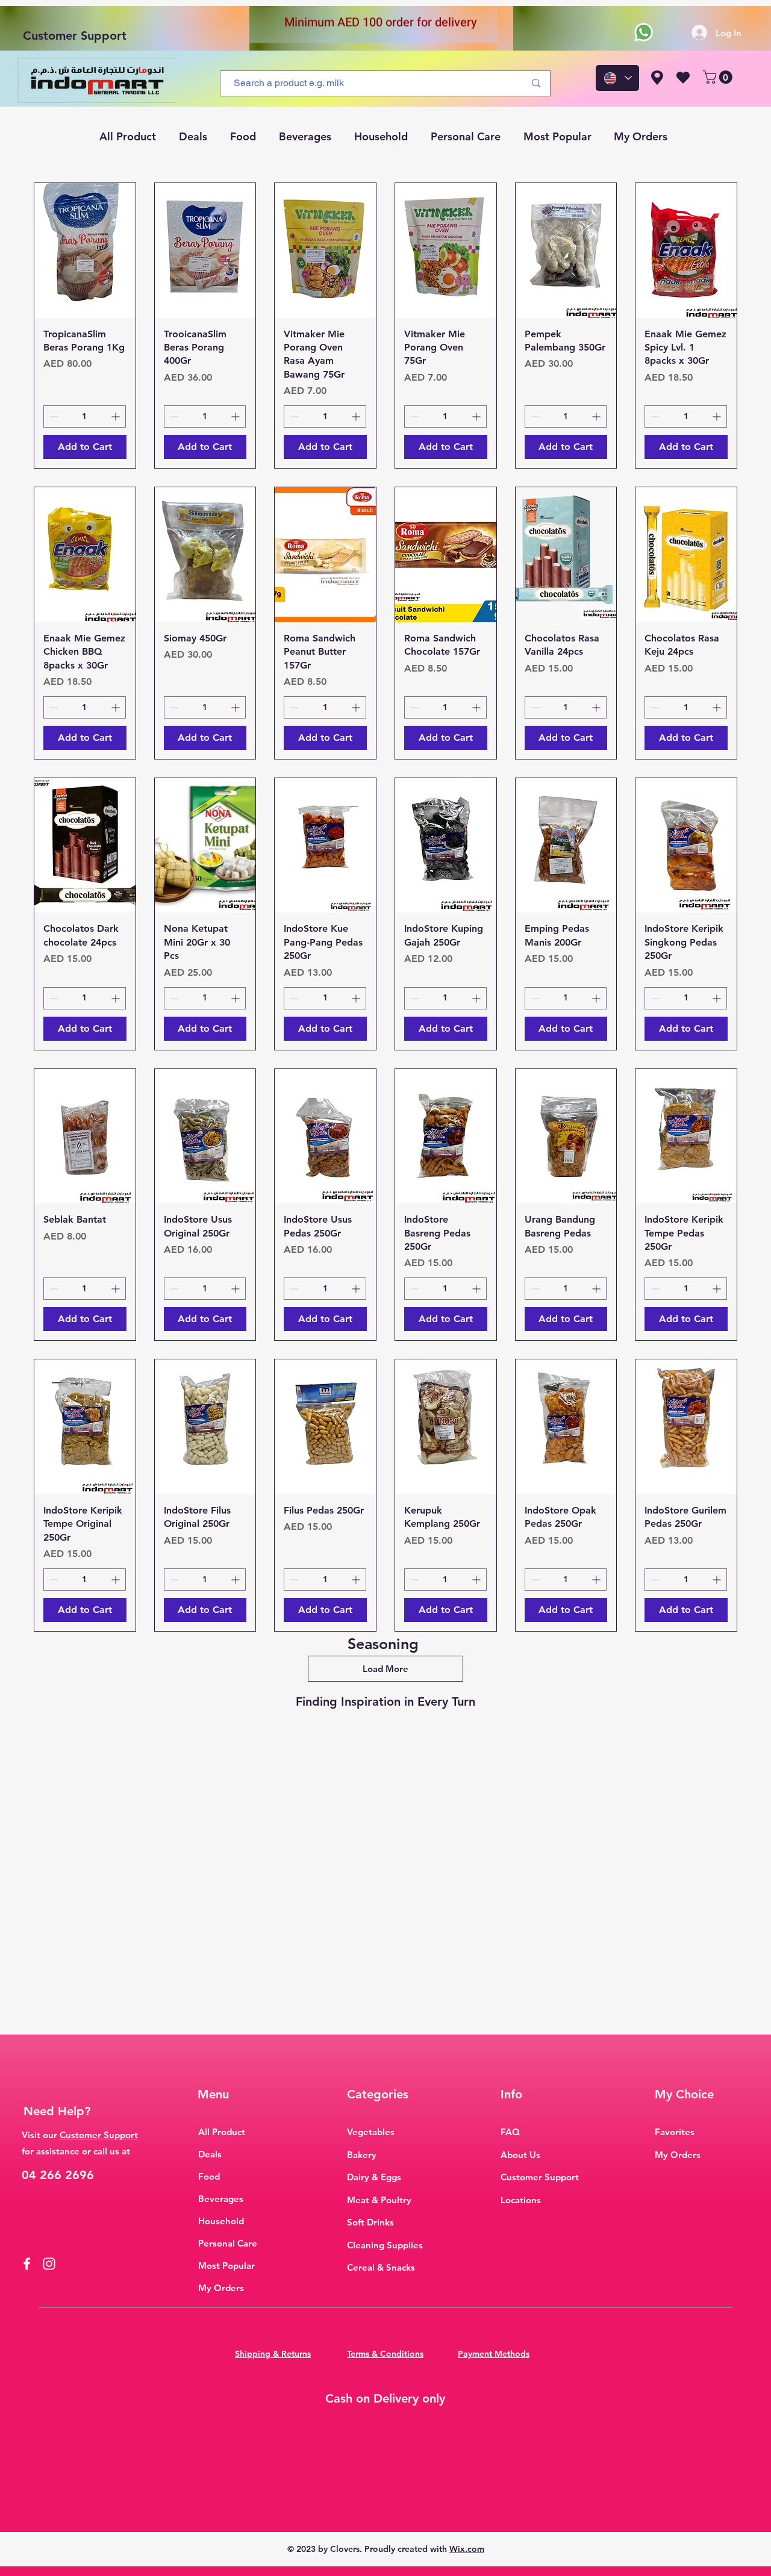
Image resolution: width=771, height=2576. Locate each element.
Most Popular (226, 2266)
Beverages (221, 2199)
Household (221, 2221)
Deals (210, 2154)
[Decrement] (53, 416)
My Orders (221, 2288)
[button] (719, 77)
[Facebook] (27, 2264)
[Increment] (117, 416)
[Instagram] (49, 2264)
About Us (520, 2155)
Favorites (675, 2132)
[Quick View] (85, 251)
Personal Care (228, 2243)
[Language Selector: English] (617, 78)
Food (209, 2176)
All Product (222, 2132)
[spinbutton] (85, 416)
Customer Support (75, 36)
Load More (385, 1669)
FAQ (510, 2132)
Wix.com (467, 2549)
